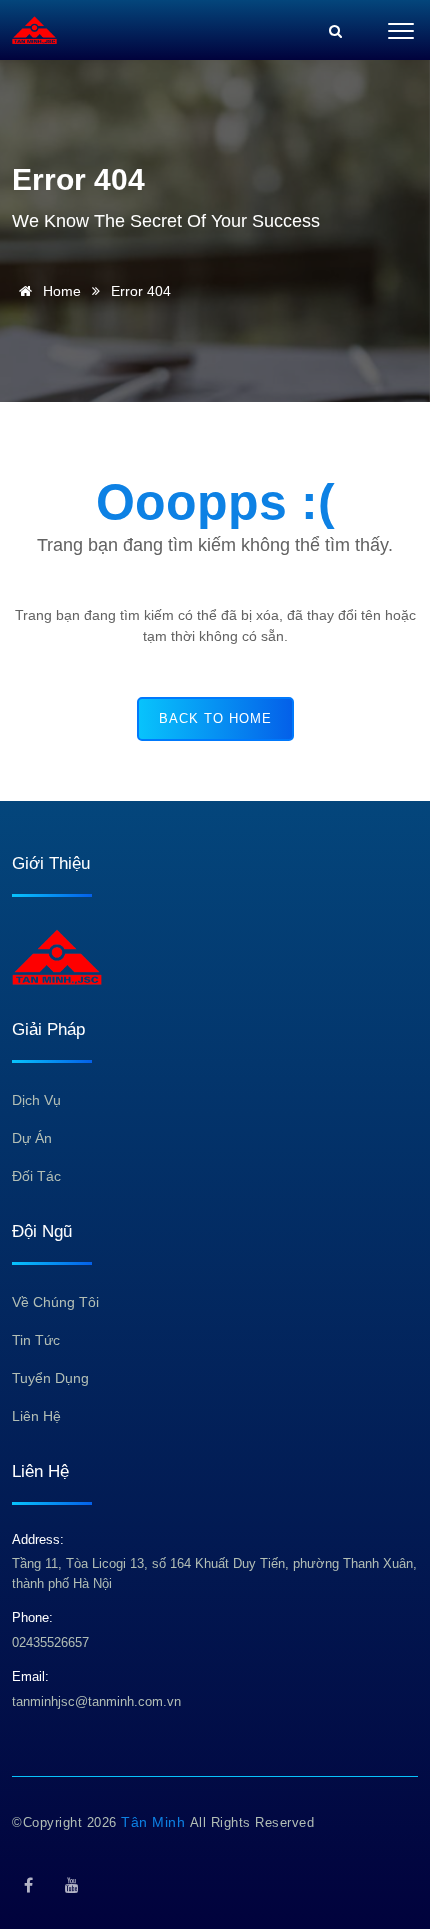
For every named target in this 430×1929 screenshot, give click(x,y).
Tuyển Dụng (50, 1378)
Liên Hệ (36, 1416)
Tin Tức (36, 1340)
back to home (215, 718)
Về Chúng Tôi (55, 1302)
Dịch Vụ (36, 1100)
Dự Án (32, 1138)
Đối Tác (36, 1176)
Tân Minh (155, 1822)
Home (60, 291)
